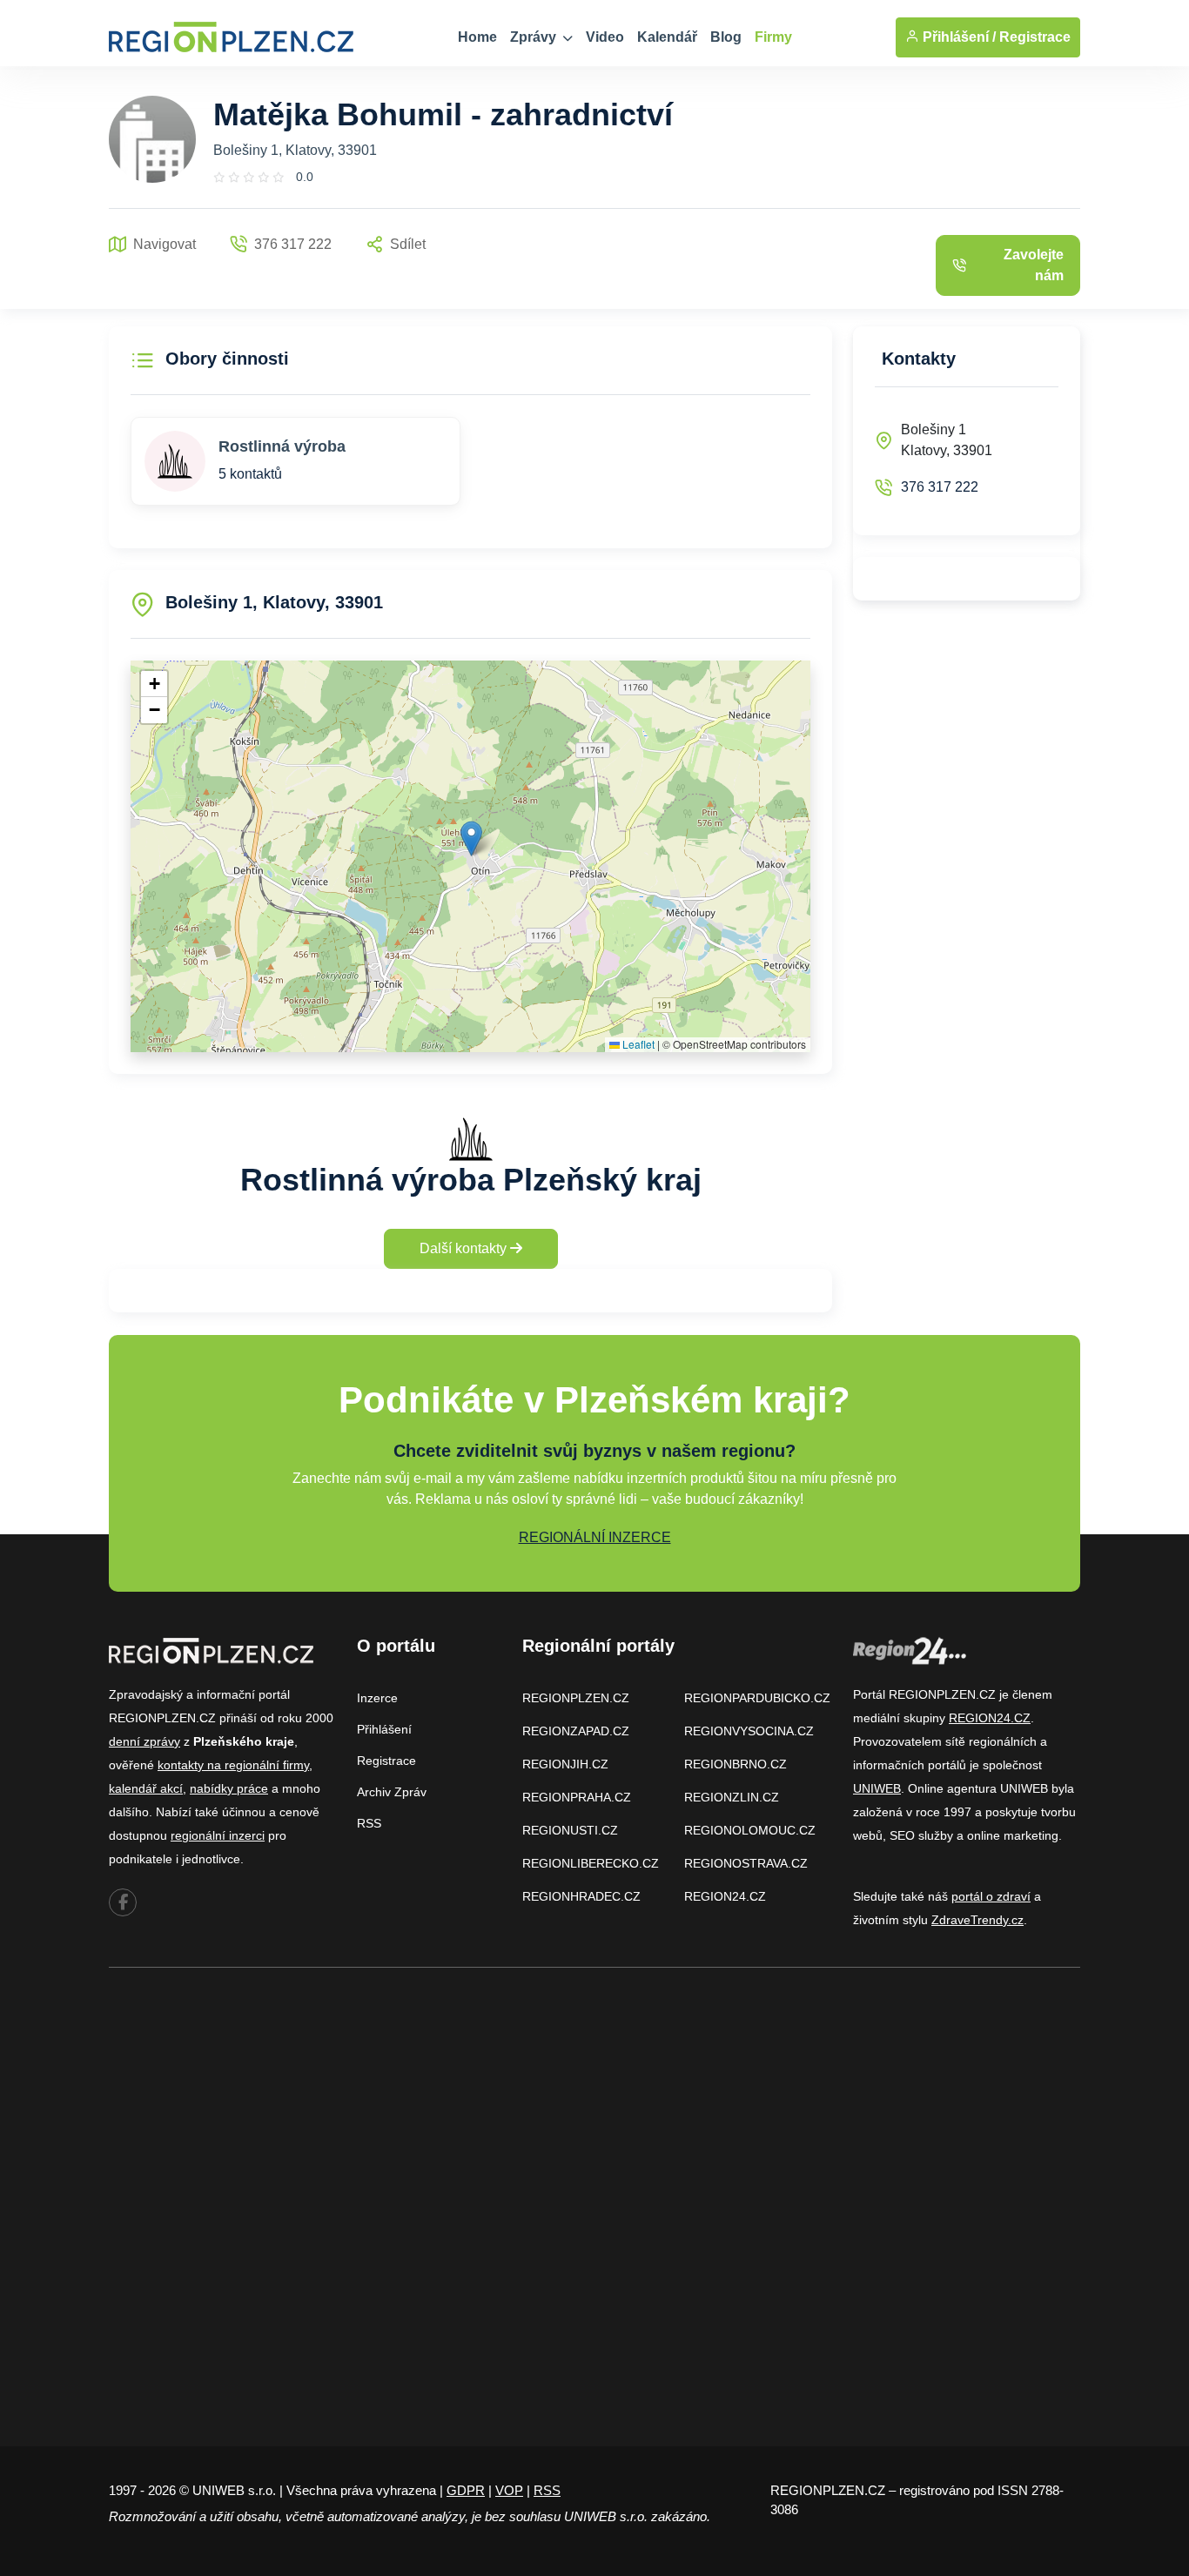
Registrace (1035, 37)
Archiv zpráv (392, 1792)
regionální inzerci (218, 1835)
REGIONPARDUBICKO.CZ (757, 1698)
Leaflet (637, 1044)
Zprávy (535, 37)
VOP (509, 2490)
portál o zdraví (991, 1896)
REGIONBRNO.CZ (736, 1764)
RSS (369, 1823)
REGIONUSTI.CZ (570, 1830)
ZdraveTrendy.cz (977, 1920)
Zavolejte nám (1034, 265)
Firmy (773, 37)
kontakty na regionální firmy (233, 1765)
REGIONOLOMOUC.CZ (750, 1830)
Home (477, 37)
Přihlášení (384, 1729)
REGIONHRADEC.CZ (581, 1896)
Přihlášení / (957, 37)
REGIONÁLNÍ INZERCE (595, 1537)
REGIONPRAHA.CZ (577, 1797)
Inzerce (377, 1698)
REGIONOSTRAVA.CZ (746, 1863)
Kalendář (667, 37)
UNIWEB (877, 1788)
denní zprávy (144, 1741)
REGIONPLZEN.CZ (576, 1698)
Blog (726, 37)
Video (605, 37)
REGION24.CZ (725, 1896)
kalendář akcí (146, 1788)
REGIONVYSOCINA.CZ (749, 1731)
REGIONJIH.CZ (565, 1764)
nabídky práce (229, 1788)
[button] (471, 839)
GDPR (466, 2490)
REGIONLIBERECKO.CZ (591, 1863)
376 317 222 (940, 487)
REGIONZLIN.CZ (732, 1797)
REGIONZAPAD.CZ (576, 1731)
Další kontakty (465, 1248)
